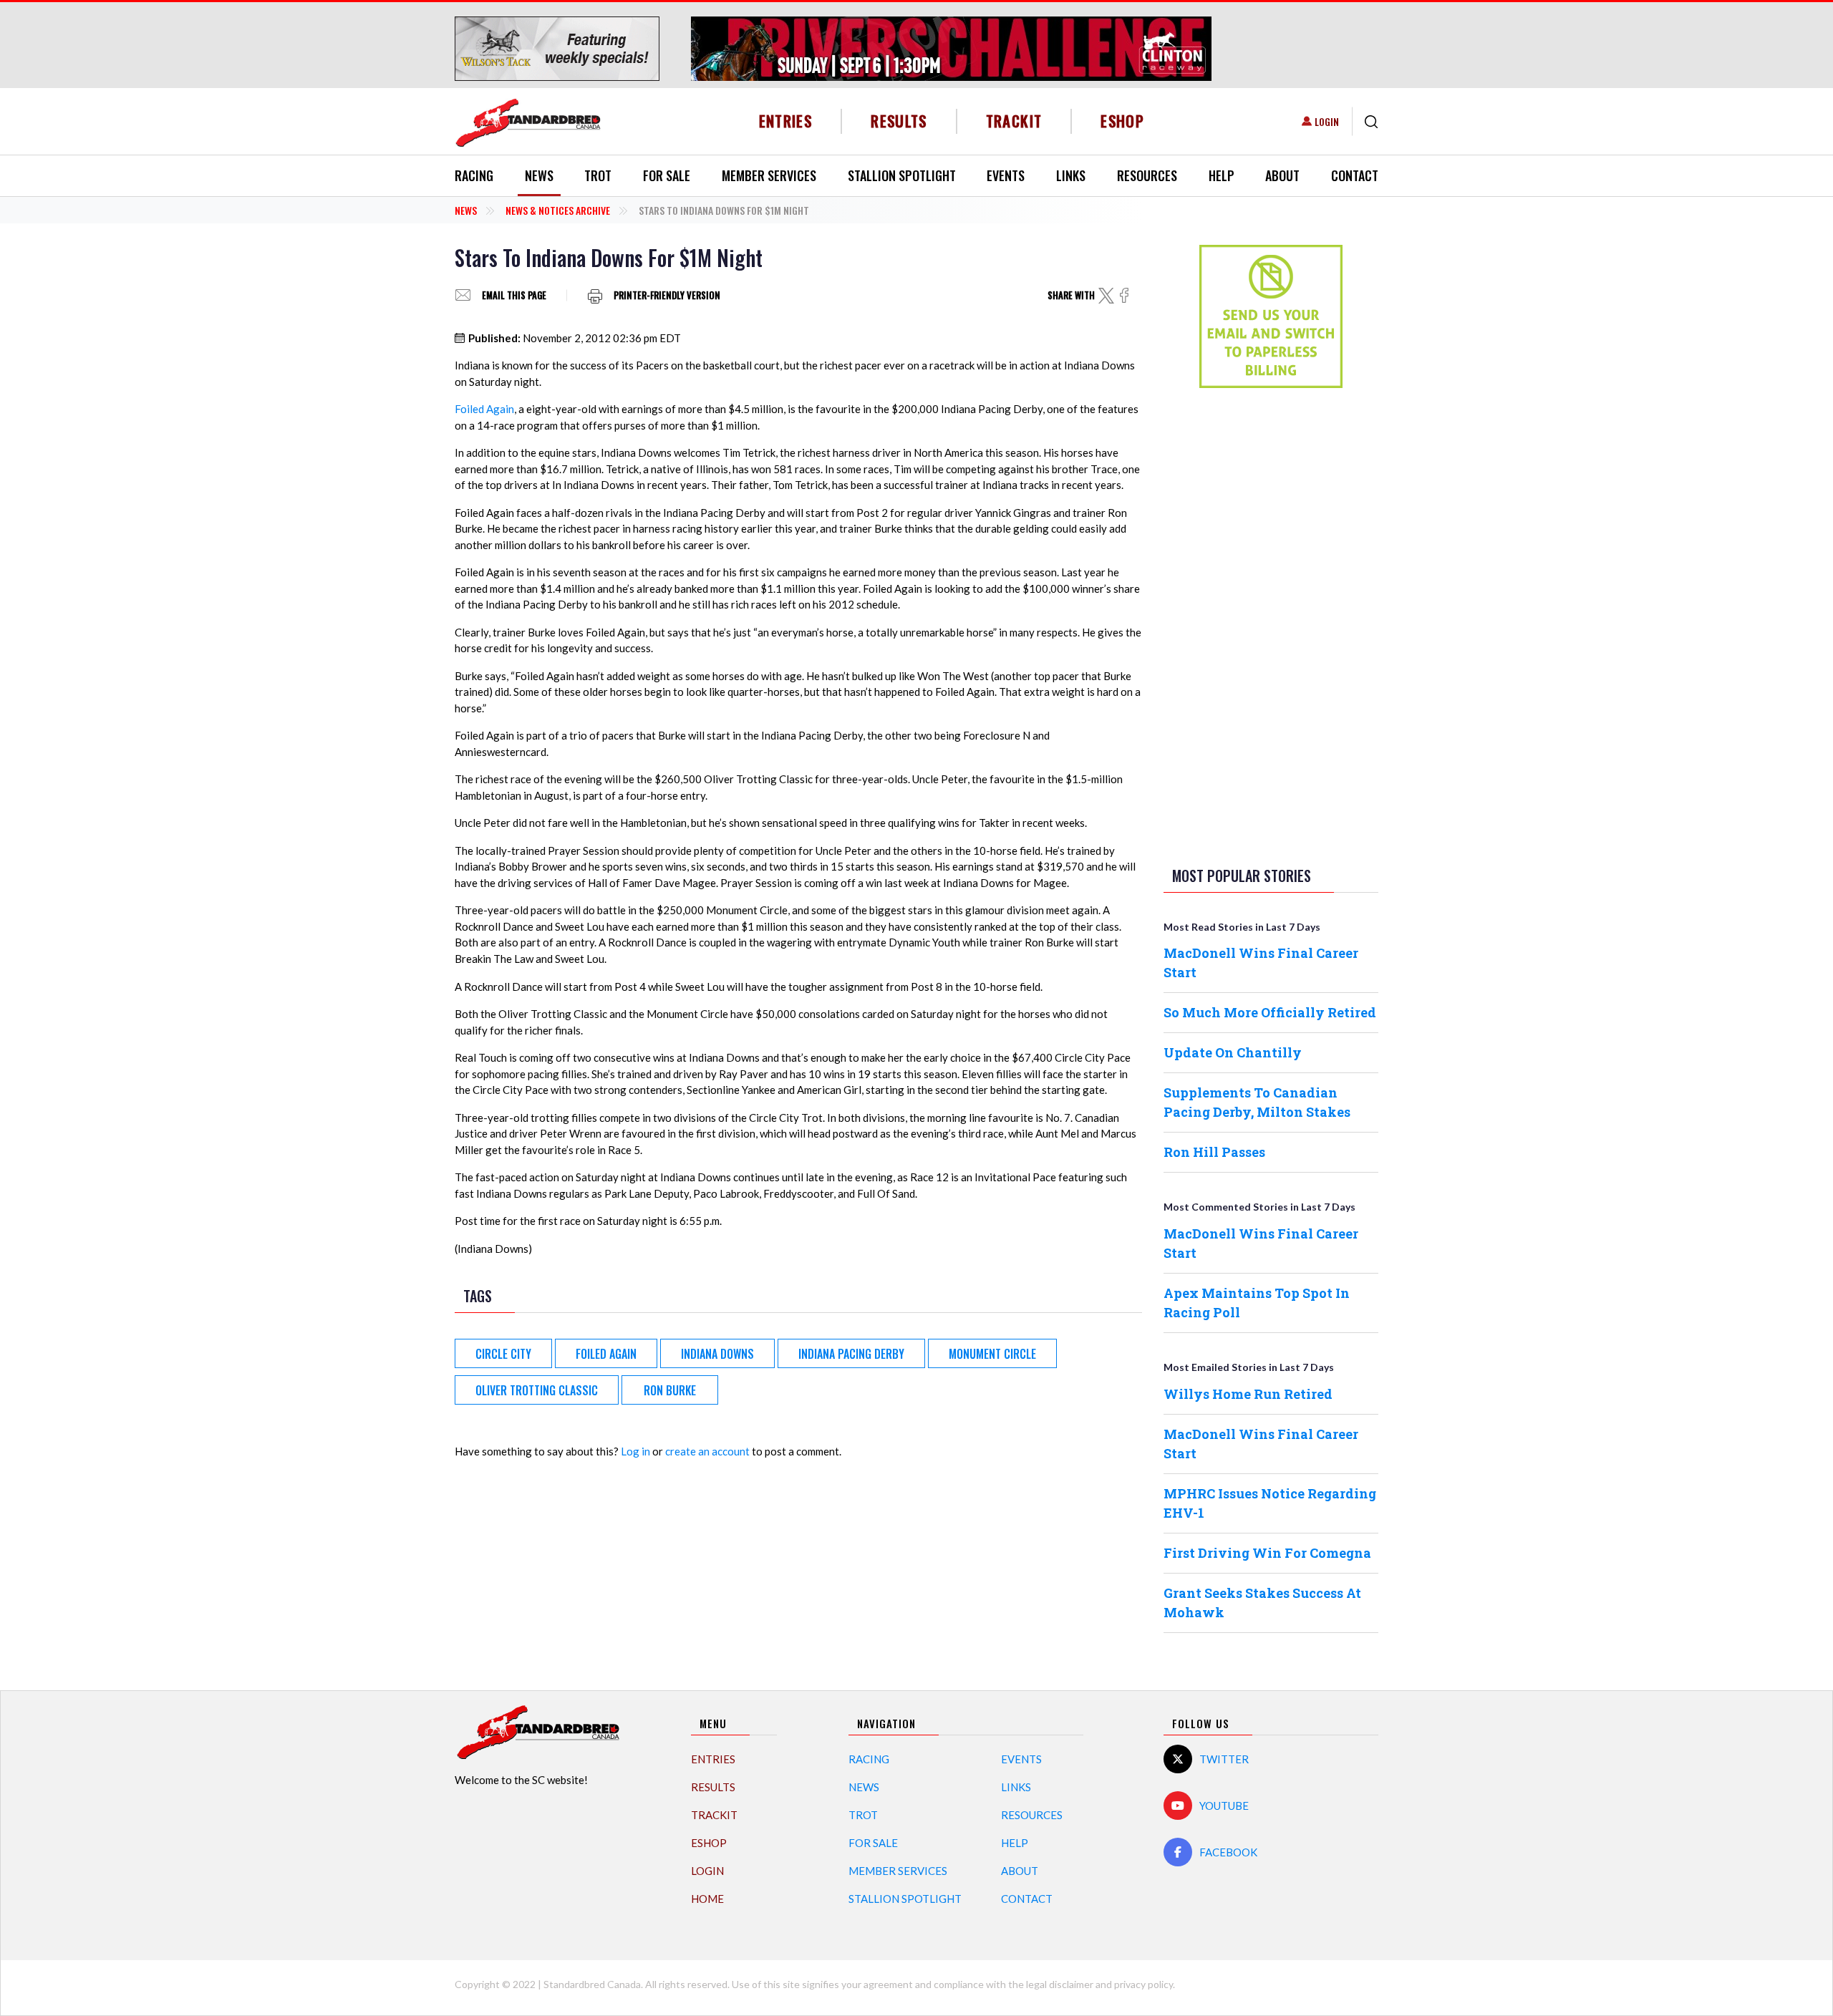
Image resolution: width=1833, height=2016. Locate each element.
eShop (1122, 121)
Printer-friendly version (667, 295)
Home (707, 1899)
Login (1327, 121)
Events (1006, 175)
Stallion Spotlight (902, 175)
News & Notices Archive (558, 210)
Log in (635, 1451)
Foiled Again (484, 409)
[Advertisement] (1271, 624)
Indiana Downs (717, 1354)
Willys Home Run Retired (1248, 1394)
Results (899, 121)
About (1282, 175)
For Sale (667, 175)
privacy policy (1143, 1984)
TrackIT (1014, 121)
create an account (707, 1451)
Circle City (503, 1354)
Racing (474, 175)
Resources (1147, 175)
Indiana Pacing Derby (851, 1354)
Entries (786, 121)
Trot (598, 175)
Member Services (769, 175)
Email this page (514, 295)
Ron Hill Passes (1214, 1152)
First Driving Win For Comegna (1267, 1553)
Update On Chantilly (1233, 1052)
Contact (1355, 175)
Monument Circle (992, 1354)
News (539, 175)
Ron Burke (670, 1390)
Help (1222, 175)
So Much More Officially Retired (1270, 1012)
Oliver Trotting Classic (537, 1390)
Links (1071, 175)
